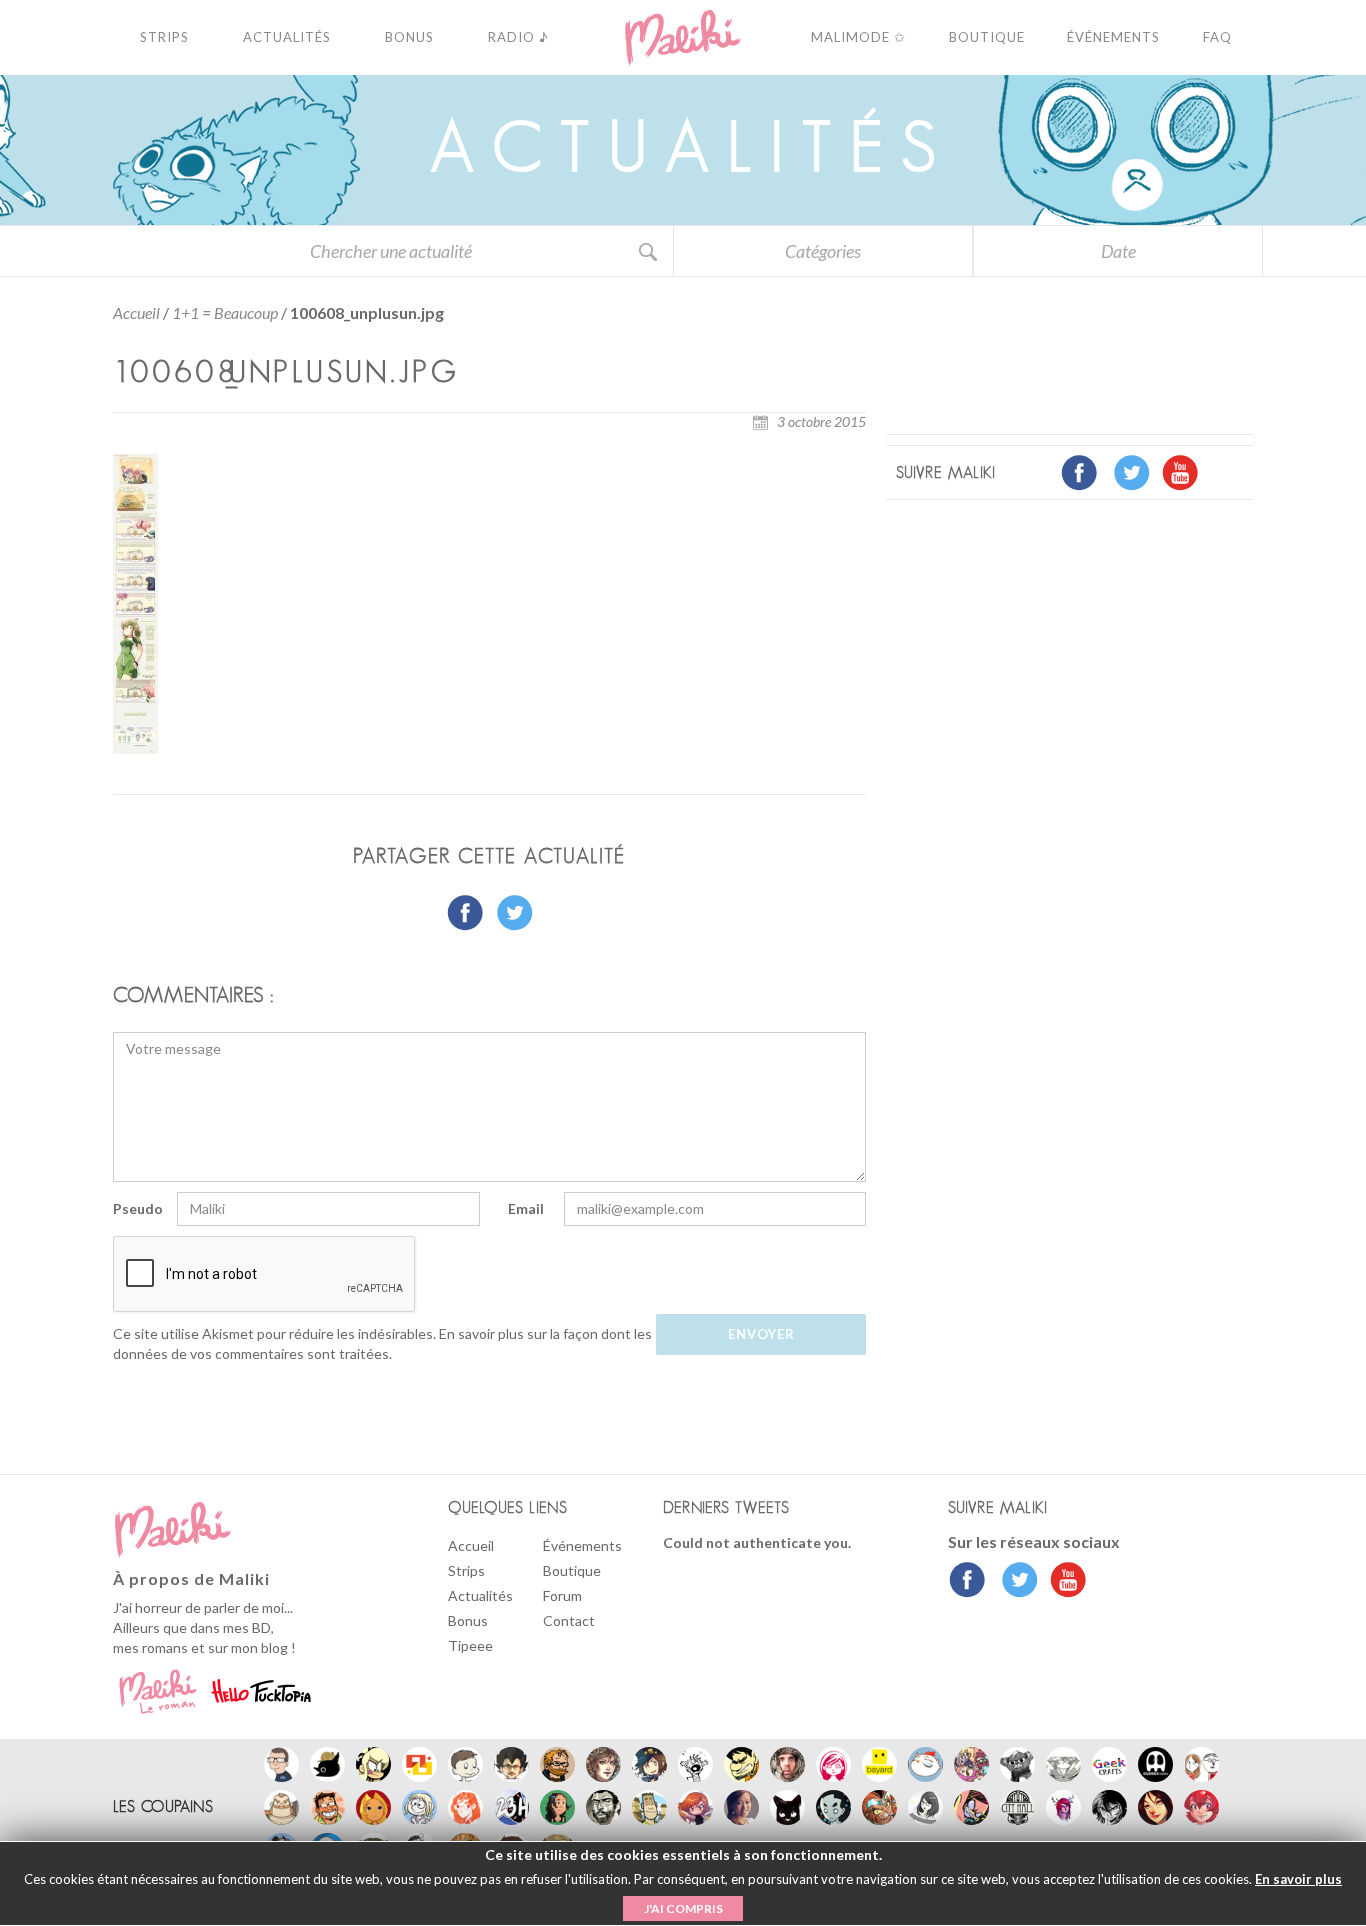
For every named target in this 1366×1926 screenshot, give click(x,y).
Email (526, 1208)
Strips (466, 1570)
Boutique (572, 1570)
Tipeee (470, 1645)
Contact (569, 1620)
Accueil (136, 312)
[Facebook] (967, 1582)
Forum (562, 1595)
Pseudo (138, 1208)
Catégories (823, 251)
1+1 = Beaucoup (225, 312)
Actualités (480, 1595)
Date (1118, 251)
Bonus (468, 1620)
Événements (582, 1545)
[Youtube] (1063, 1582)
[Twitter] (1014, 1582)
